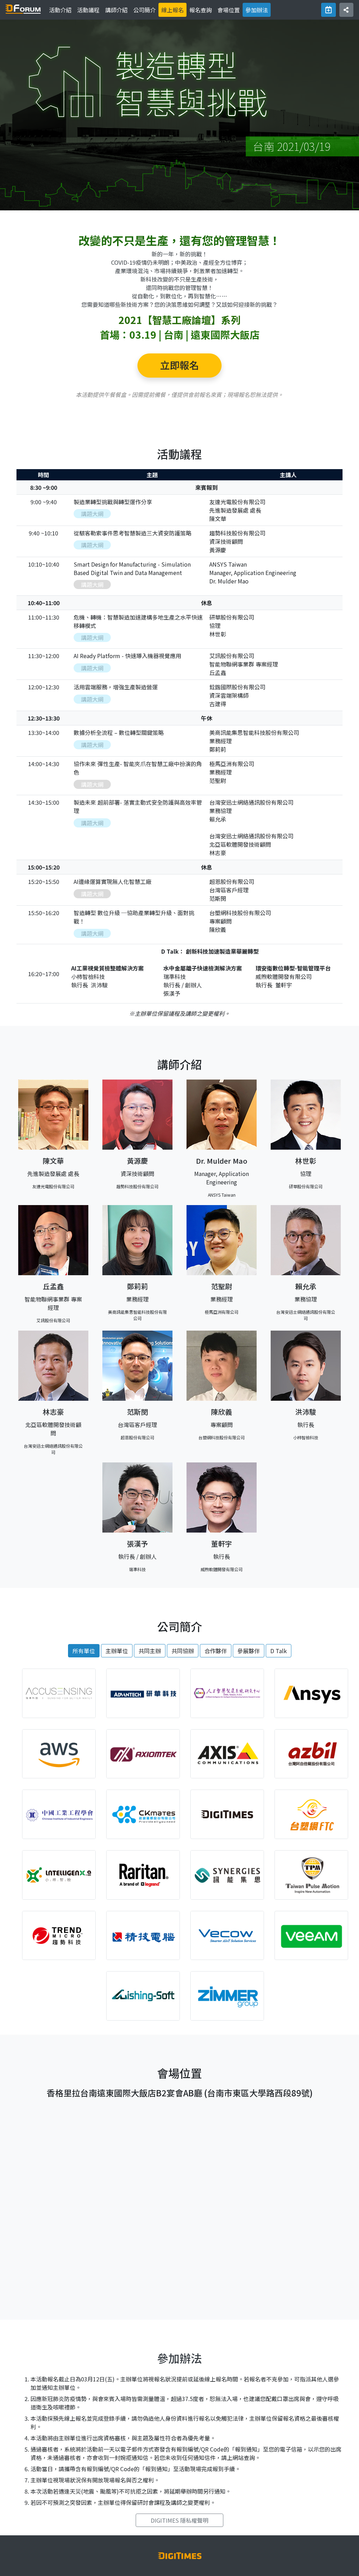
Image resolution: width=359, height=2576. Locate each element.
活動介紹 (62, 10)
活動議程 (88, 10)
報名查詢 (201, 10)
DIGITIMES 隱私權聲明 (179, 2520)
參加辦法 (257, 10)
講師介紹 (116, 10)
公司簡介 (144, 10)
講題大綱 (92, 514)
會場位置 (229, 10)
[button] (346, 10)
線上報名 (172, 10)
